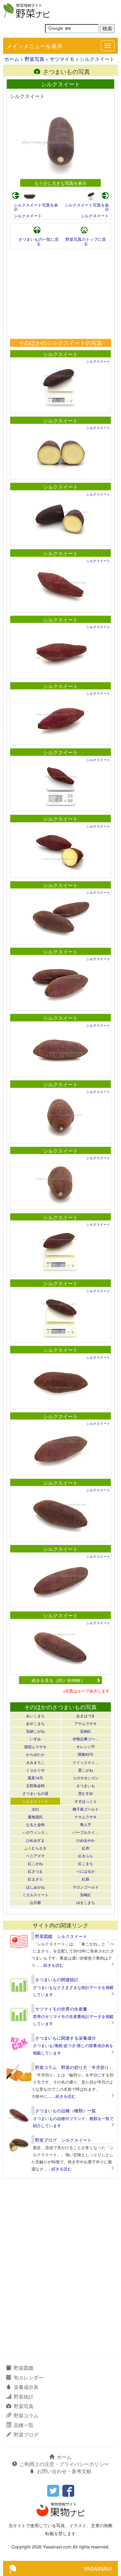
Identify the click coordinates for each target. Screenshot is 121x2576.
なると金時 (35, 1824)
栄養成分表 (26, 2387)
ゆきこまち (86, 1902)
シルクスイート (28, 216)
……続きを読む (49, 1965)
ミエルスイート (35, 1895)
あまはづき (86, 1716)
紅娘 (86, 1879)
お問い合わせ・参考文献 (64, 2471)
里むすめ (86, 1793)
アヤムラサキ (86, 1723)
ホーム (12, 59)
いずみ (35, 1739)
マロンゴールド (86, 1887)
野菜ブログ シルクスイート (63, 2140)
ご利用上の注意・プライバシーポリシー (64, 2464)
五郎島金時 (35, 1785)
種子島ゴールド (86, 1809)
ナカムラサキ (86, 1817)
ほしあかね (35, 1887)
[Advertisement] (60, 294)
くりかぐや (35, 1770)
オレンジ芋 (86, 1746)
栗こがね (86, 1770)
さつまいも (86, 1785)
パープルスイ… (86, 1832)
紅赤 (86, 1848)
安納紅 (86, 1731)
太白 (35, 1809)
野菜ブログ (26, 2435)
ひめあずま (35, 1840)
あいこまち (35, 1716)
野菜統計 (24, 2397)
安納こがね (35, 1731)
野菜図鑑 (24, 2368)
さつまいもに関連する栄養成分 (65, 2038)
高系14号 (35, 1778)
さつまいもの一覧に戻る (38, 241)
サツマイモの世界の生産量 (61, 2009)
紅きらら (86, 1856)
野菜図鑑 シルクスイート (61, 1936)
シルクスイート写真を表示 (36, 207)
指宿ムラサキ (35, 1746)
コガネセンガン (86, 1778)
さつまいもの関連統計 (57, 1979)
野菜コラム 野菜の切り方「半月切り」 (74, 2067)
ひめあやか (86, 1840)
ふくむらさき (35, 1848)
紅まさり (35, 1879)
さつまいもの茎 (35, 1793)
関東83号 (86, 1754)
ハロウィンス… (35, 1832)
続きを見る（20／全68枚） (58, 1680)
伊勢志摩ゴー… (86, 1739)
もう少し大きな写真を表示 (60, 183)
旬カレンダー (29, 2377)
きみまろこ (35, 1762)
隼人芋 (86, 1824)
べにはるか (86, 1871)
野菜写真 (34, 59)
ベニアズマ (35, 1856)
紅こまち (86, 1863)
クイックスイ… (86, 1762)
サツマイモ (62, 59)
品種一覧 (24, 2425)
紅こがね (35, 1863)
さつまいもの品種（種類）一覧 (65, 2110)
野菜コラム (26, 2415)
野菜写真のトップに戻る (86, 241)
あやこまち (35, 1723)
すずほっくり (86, 1801)
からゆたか (35, 1754)
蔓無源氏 (35, 1817)
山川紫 (35, 1902)
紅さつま (35, 1871)
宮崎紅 (86, 1895)
